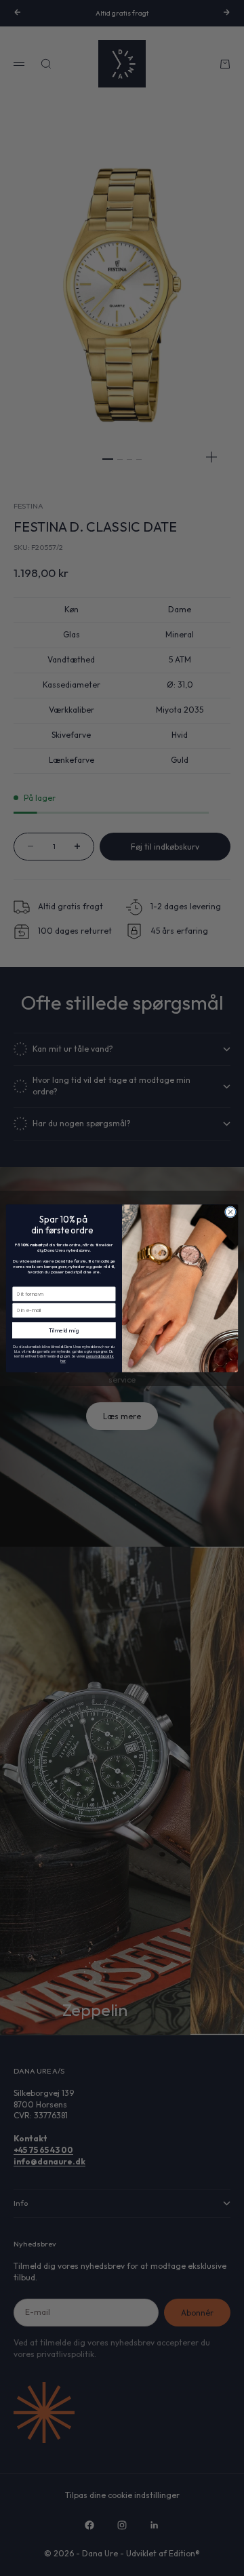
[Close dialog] (230, 1211)
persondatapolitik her (87, 1359)
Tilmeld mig (64, 1330)
